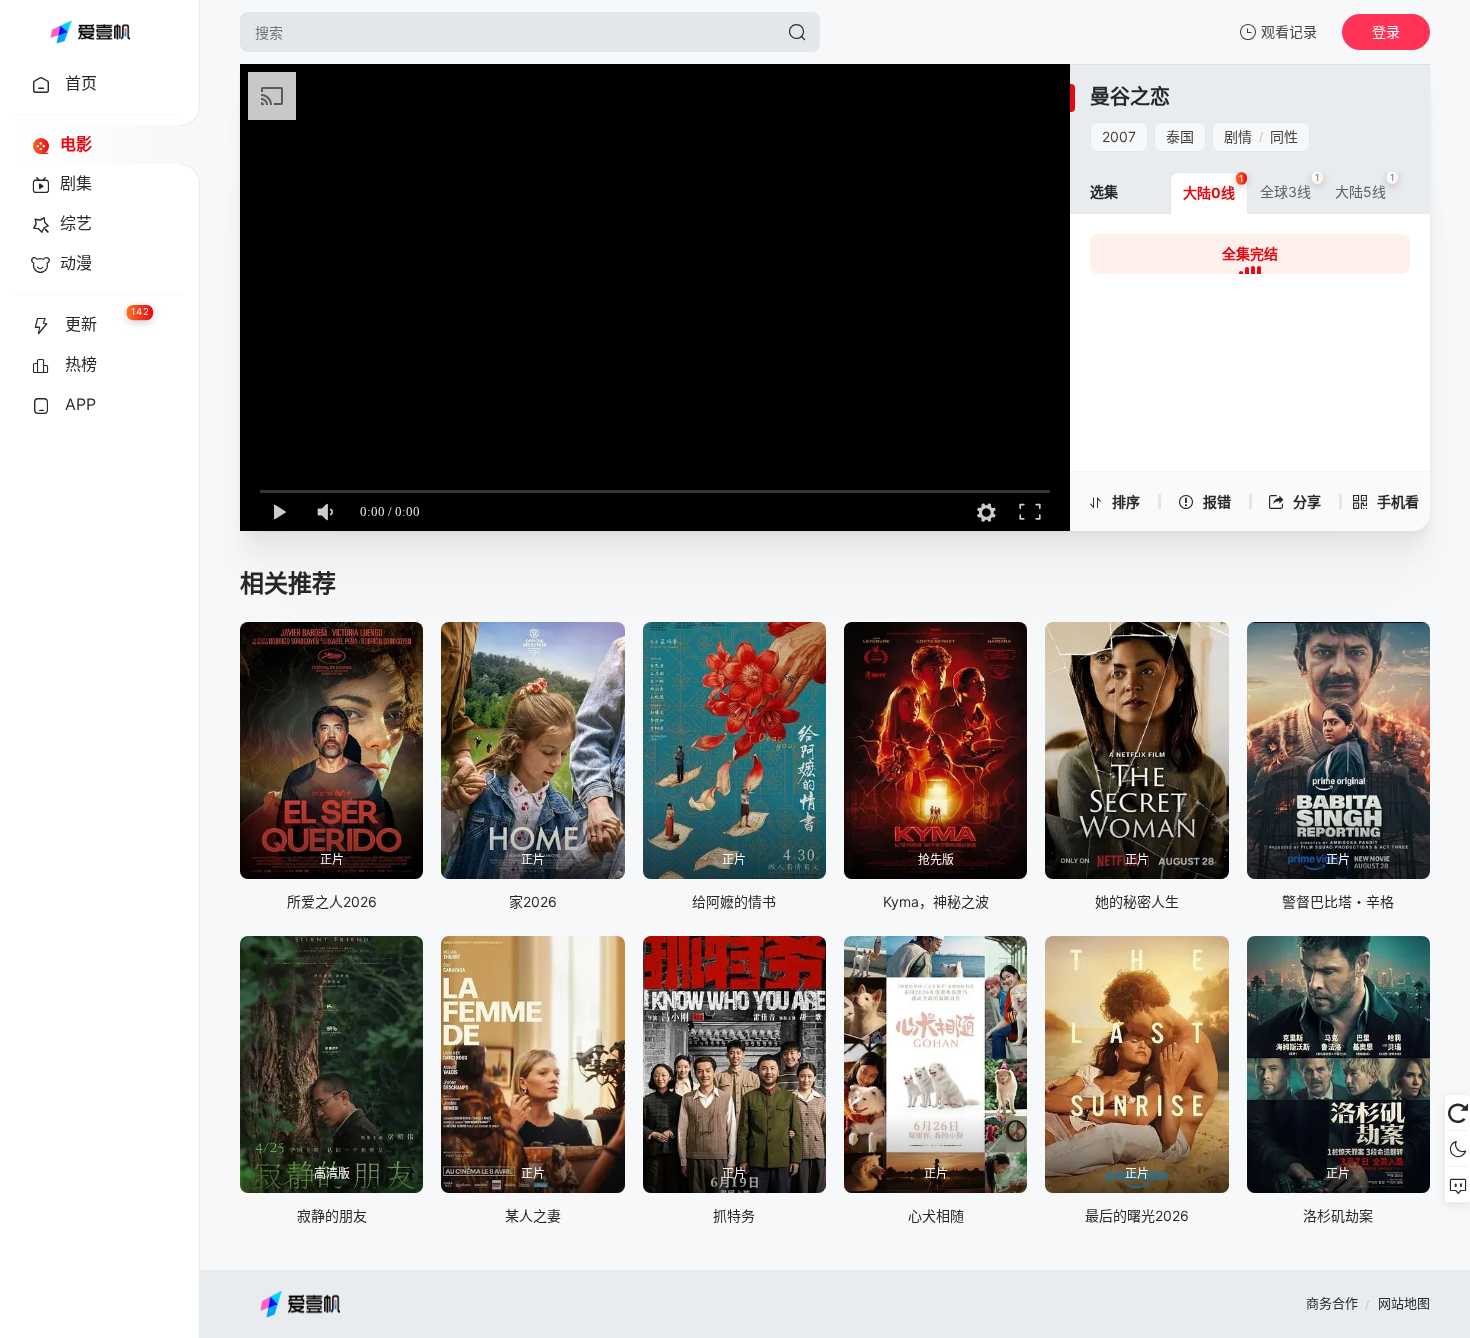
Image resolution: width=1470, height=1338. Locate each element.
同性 (1284, 136)
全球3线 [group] (1290, 186)
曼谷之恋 (1130, 97)
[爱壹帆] (90, 32)
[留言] (1457, 1185)
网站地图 (1404, 1303)
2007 (1119, 136)
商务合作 (1332, 1303)
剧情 (1238, 136)
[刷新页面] (1457, 1113)
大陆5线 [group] (1365, 186)
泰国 (1180, 136)
